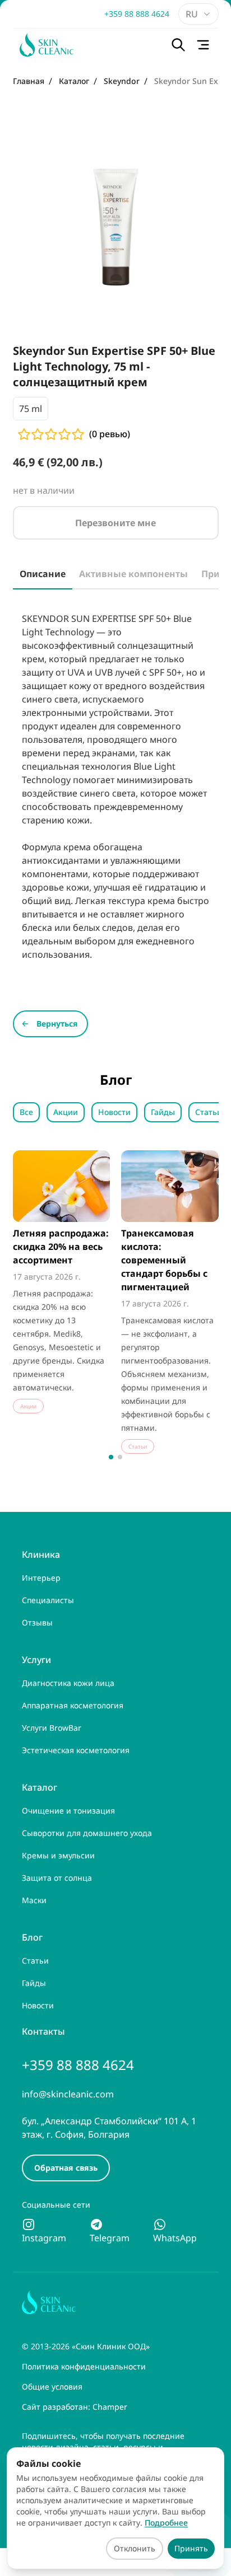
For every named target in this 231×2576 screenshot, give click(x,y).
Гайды (163, 1112)
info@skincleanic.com (68, 2094)
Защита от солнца (57, 1878)
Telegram (110, 2238)
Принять (191, 2548)
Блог (32, 1937)
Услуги (36, 1660)
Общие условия (52, 2387)
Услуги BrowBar (52, 1728)
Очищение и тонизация (68, 1811)
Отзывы (37, 1622)
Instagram (44, 2238)
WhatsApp (175, 2238)
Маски (34, 1900)
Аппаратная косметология (73, 1705)
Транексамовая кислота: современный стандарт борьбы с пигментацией (164, 1260)
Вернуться (57, 1024)
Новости (114, 1112)
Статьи (209, 1112)
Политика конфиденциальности (84, 2366)
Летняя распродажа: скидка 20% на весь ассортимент (61, 1247)
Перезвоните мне (115, 523)
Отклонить (135, 2548)
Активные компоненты (133, 574)
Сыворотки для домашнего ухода (87, 1833)
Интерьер (41, 1578)
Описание (43, 574)
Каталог (40, 1787)
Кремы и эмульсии (58, 1855)
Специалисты (48, 1600)
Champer (110, 2407)
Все (26, 1112)
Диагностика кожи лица (68, 1683)
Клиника (41, 1554)
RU (192, 14)
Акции (66, 1112)
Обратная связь (66, 2168)
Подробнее (166, 2523)
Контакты (43, 2031)
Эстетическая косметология (76, 1750)
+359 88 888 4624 (137, 14)
